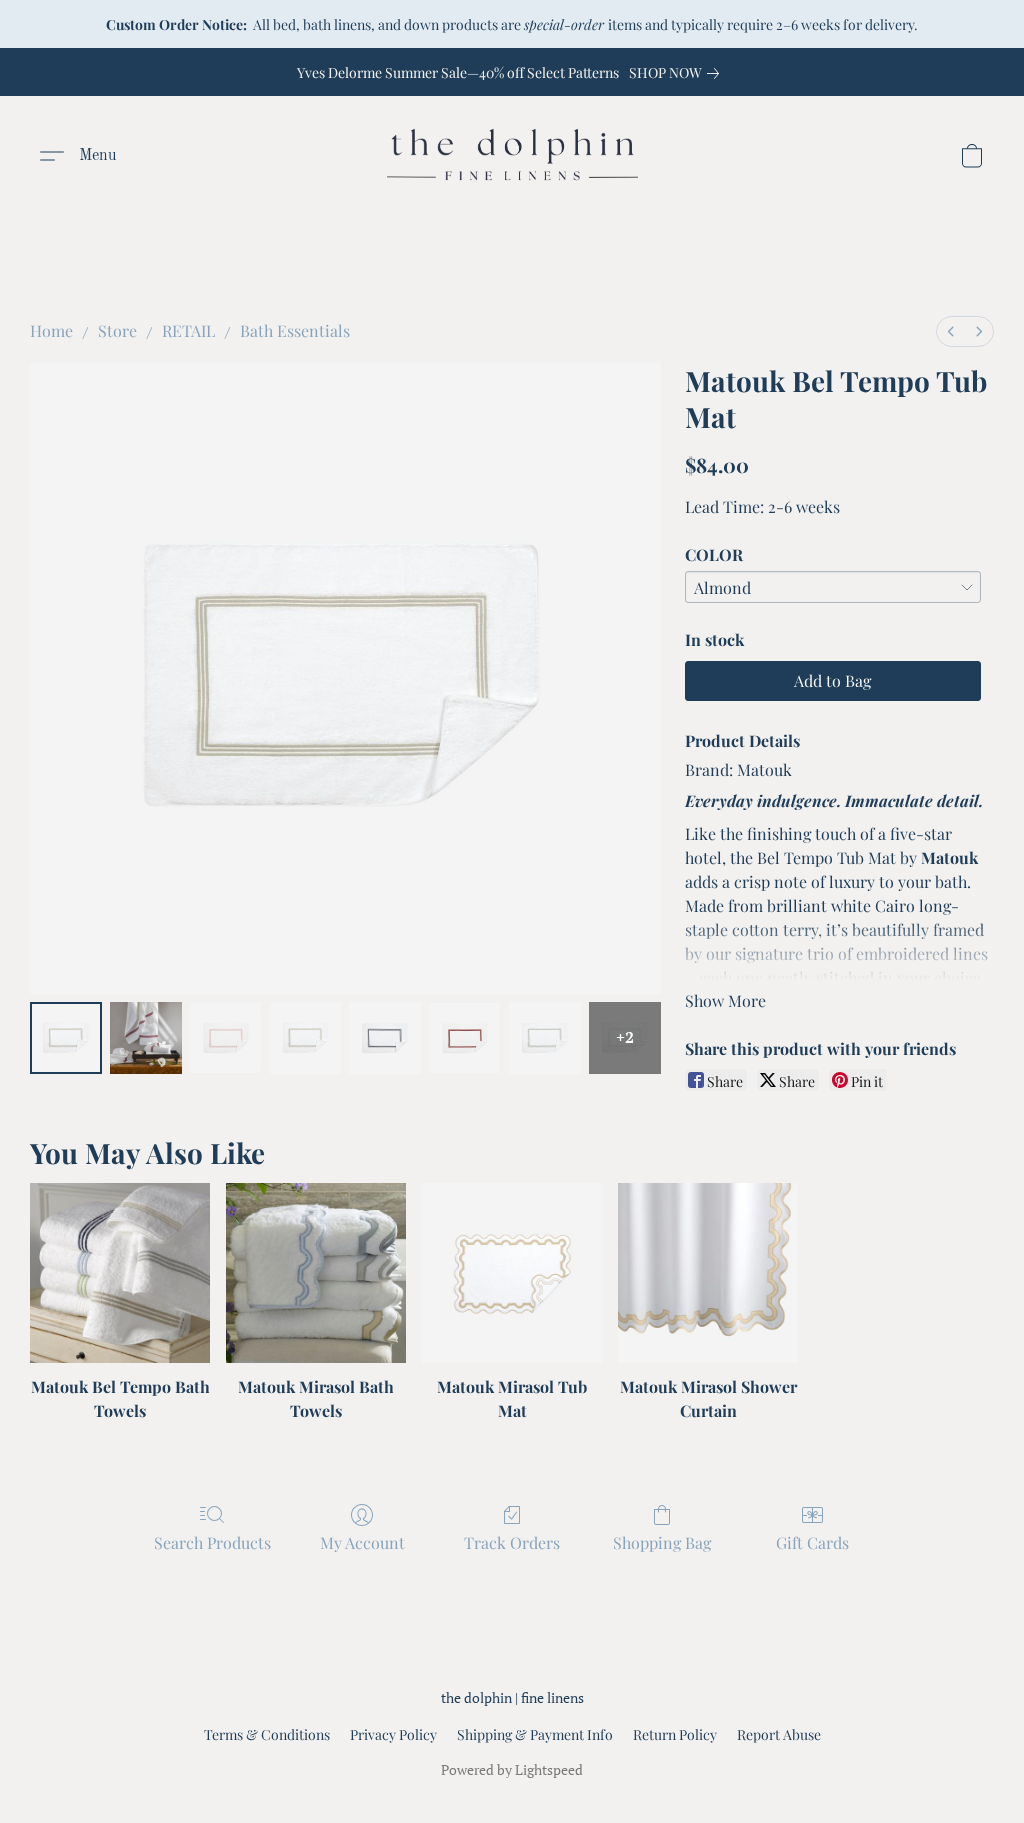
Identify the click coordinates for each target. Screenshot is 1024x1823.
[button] (512, 156)
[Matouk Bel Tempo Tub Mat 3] (306, 1038)
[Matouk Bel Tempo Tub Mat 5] (465, 1038)
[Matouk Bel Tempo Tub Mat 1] (146, 1038)
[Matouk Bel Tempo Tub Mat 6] (545, 1038)
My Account (362, 1542)
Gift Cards (812, 1542)
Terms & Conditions (267, 1734)
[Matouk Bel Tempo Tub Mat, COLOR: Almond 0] (66, 1038)
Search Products (212, 1542)
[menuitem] (951, 331)
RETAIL (188, 330)
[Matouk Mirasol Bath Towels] (316, 1273)
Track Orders (512, 1542)
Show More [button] (725, 1000)
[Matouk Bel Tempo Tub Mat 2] (226, 1038)
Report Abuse (779, 1734)
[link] (678, 73)
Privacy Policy (393, 1734)
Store (117, 330)
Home (51, 330)
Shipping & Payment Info (535, 1734)
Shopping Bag (662, 1542)
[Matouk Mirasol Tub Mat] (512, 1273)
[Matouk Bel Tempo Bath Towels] (120, 1273)
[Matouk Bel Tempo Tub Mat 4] (385, 1038)
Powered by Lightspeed (512, 1769)
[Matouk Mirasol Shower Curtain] (708, 1273)
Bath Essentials (295, 330)
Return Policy (675, 1734)
